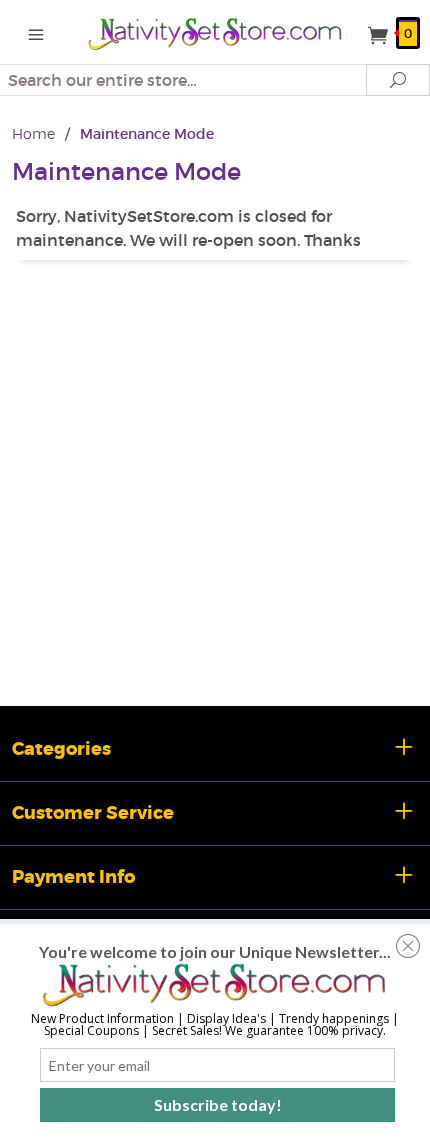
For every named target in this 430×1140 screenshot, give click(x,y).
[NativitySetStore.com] (215, 32)
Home (33, 133)
